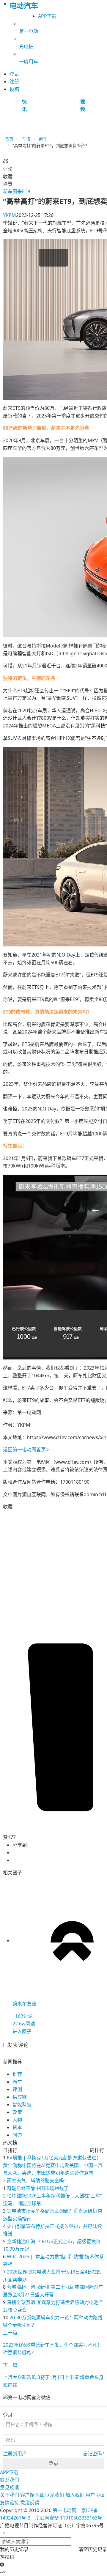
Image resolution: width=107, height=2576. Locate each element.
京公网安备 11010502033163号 (69, 2518)
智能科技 (22, 2104)
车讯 (26, 139)
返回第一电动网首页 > (26, 1450)
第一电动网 (64, 2510)
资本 (17, 2127)
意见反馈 (10, 2487)
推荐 (17, 2074)
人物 (17, 2120)
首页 (9, 139)
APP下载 (47, 16)
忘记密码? (93, 2454)
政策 (17, 2112)
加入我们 (75, 2495)
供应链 (20, 2097)
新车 (43, 139)
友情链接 (10, 2503)
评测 (17, 2089)
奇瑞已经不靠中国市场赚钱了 (38, 2188)
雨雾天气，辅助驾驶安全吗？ (38, 2180)
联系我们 (10, 2480)
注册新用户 (15, 2454)
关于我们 (10, 2495)
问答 (17, 2135)
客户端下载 (32, 2495)
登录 (53, 2463)
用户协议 (95, 2495)
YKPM (10, 215)
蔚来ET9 (21, 191)
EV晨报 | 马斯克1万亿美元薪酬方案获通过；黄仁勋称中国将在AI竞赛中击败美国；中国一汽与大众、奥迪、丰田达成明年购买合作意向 (53, 2165)
